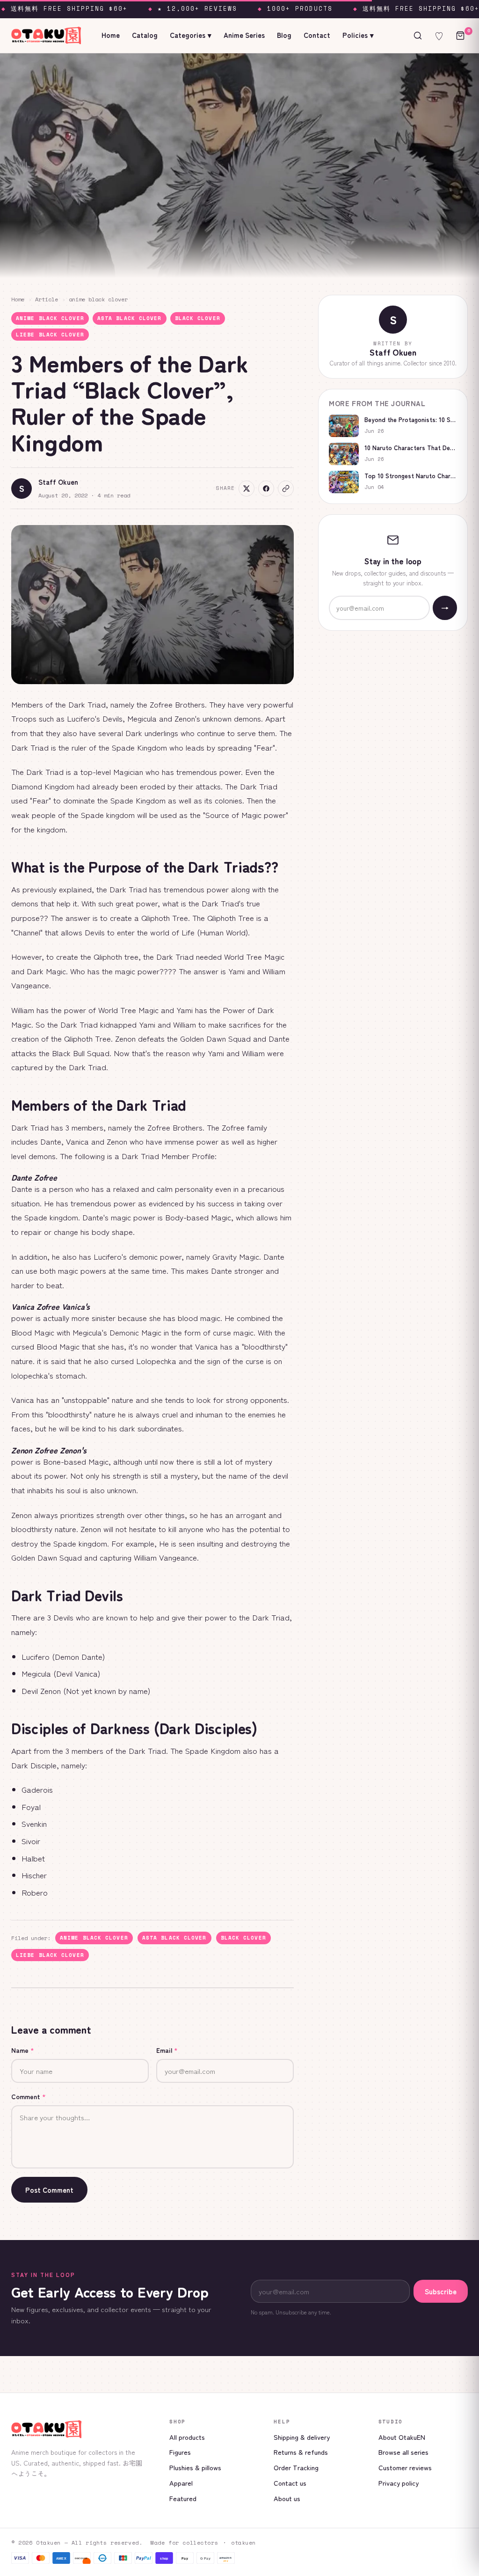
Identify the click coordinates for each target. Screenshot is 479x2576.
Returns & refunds (301, 2452)
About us (287, 2498)
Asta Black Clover (130, 318)
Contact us (290, 2483)
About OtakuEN (402, 2437)
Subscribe (441, 2291)
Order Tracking (296, 2467)
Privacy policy (399, 2483)
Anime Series (244, 35)
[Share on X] (247, 489)
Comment (29, 2096)
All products (187, 2437)
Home (111, 35)
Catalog (145, 35)
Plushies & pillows (195, 2467)
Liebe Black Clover (50, 335)
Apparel (181, 2483)
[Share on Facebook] (266, 489)
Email (167, 2050)
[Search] (418, 36)
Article (47, 299)
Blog (284, 35)
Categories (191, 35)
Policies (358, 35)
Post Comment (49, 2190)
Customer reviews (405, 2467)
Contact (317, 35)
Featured (183, 2498)
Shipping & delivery (302, 2437)
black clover (198, 318)
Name (23, 2050)
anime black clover (98, 299)
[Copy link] (286, 489)
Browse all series (403, 2452)
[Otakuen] (83, 2429)
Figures (180, 2452)
